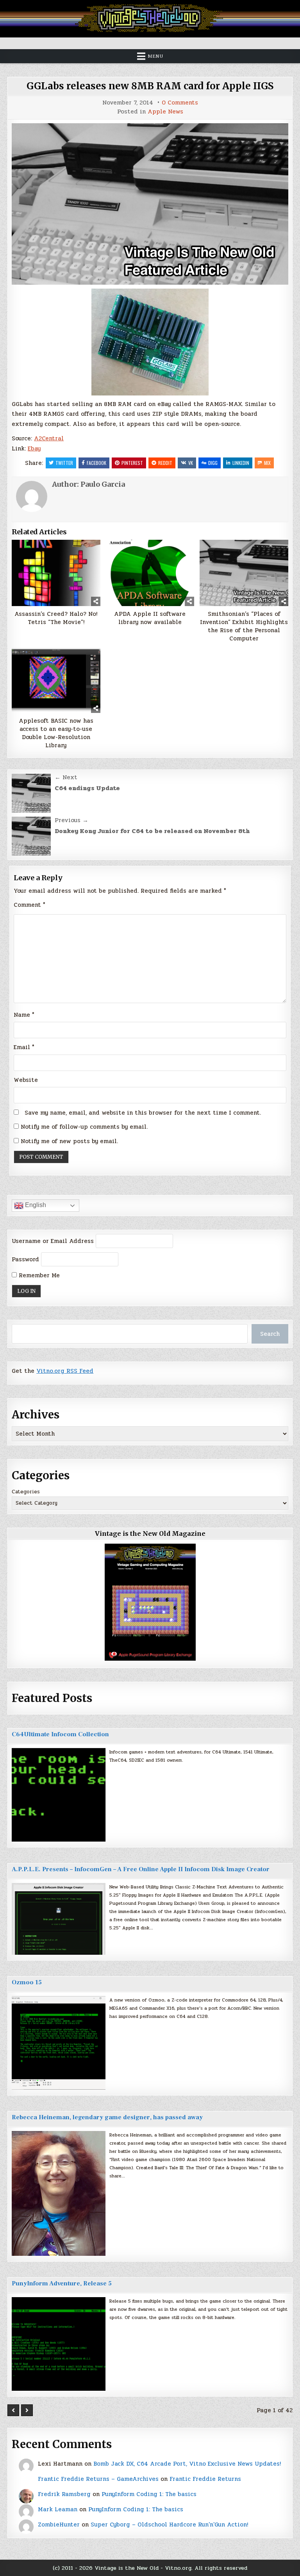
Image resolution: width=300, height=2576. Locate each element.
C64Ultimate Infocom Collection (60, 1734)
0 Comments (180, 103)
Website (26, 1080)
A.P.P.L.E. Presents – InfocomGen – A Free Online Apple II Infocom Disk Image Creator (141, 1869)
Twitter (64, 463)
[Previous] (13, 2410)
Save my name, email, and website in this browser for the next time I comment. (143, 1113)
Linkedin (241, 463)
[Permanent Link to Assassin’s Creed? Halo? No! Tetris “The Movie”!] (56, 573)
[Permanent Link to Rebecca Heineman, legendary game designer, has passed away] (59, 2193)
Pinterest (132, 463)
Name (24, 1015)
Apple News (165, 112)
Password (25, 1259)
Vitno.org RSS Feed (65, 1371)
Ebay (34, 449)
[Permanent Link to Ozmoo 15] (59, 2043)
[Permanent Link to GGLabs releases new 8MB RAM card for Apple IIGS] (150, 204)
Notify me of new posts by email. (69, 1141)
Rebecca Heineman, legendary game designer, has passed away (107, 2117)
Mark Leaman (58, 2509)
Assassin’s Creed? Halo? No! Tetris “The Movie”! (56, 618)
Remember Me (38, 1275)
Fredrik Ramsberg (64, 2494)
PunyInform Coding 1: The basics (149, 2494)
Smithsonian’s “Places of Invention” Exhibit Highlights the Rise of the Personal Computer (244, 626)
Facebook (96, 463)
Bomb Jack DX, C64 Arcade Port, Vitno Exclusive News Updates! (187, 2464)
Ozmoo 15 (27, 1982)
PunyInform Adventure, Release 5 (62, 2283)
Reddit (165, 463)
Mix (267, 463)
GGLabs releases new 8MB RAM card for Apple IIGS (150, 86)
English (35, 1205)
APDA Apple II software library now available (150, 618)
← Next (66, 777)
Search (270, 1334)
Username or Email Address (53, 1241)
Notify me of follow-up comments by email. (84, 1127)
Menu (155, 56)
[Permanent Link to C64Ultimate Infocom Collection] (59, 1795)
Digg (213, 463)
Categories (26, 1492)
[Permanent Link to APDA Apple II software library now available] (150, 573)
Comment (29, 905)
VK (191, 463)
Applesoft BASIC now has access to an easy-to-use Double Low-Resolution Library (56, 733)
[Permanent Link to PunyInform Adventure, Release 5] (59, 2344)
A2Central (49, 438)
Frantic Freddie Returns (205, 2479)
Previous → (71, 820)
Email (24, 1047)
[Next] (27, 2410)
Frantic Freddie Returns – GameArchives (98, 2479)
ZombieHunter (59, 2525)
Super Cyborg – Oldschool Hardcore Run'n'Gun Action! (169, 2525)
